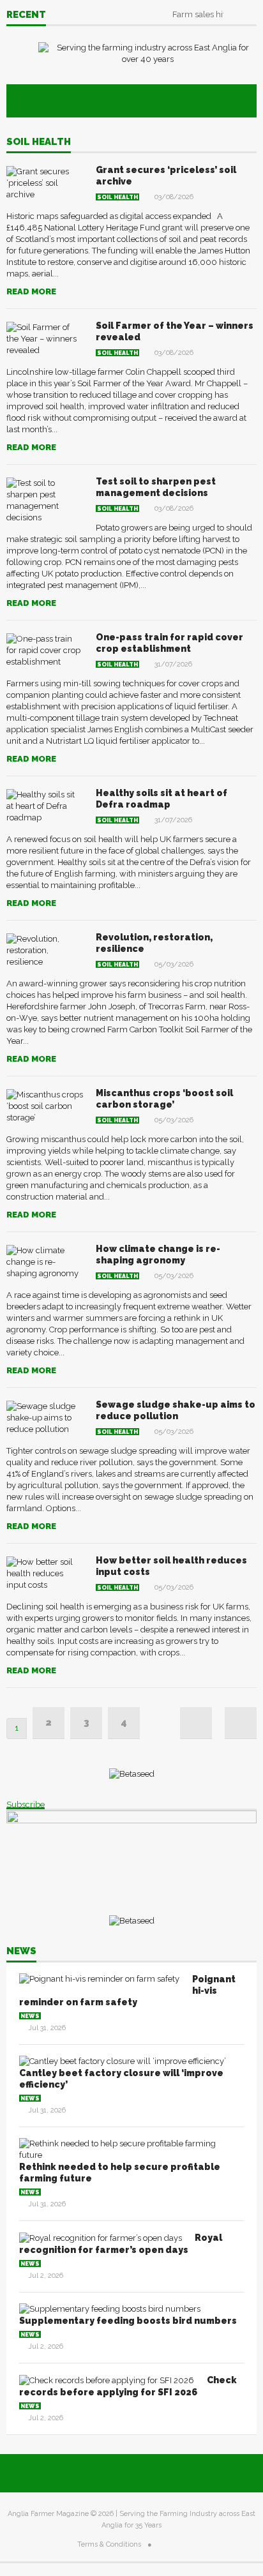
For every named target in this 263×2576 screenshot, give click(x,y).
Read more (31, 291)
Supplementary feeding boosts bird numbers (128, 2321)
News (21, 1952)
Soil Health (39, 142)
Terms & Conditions (109, 2544)
